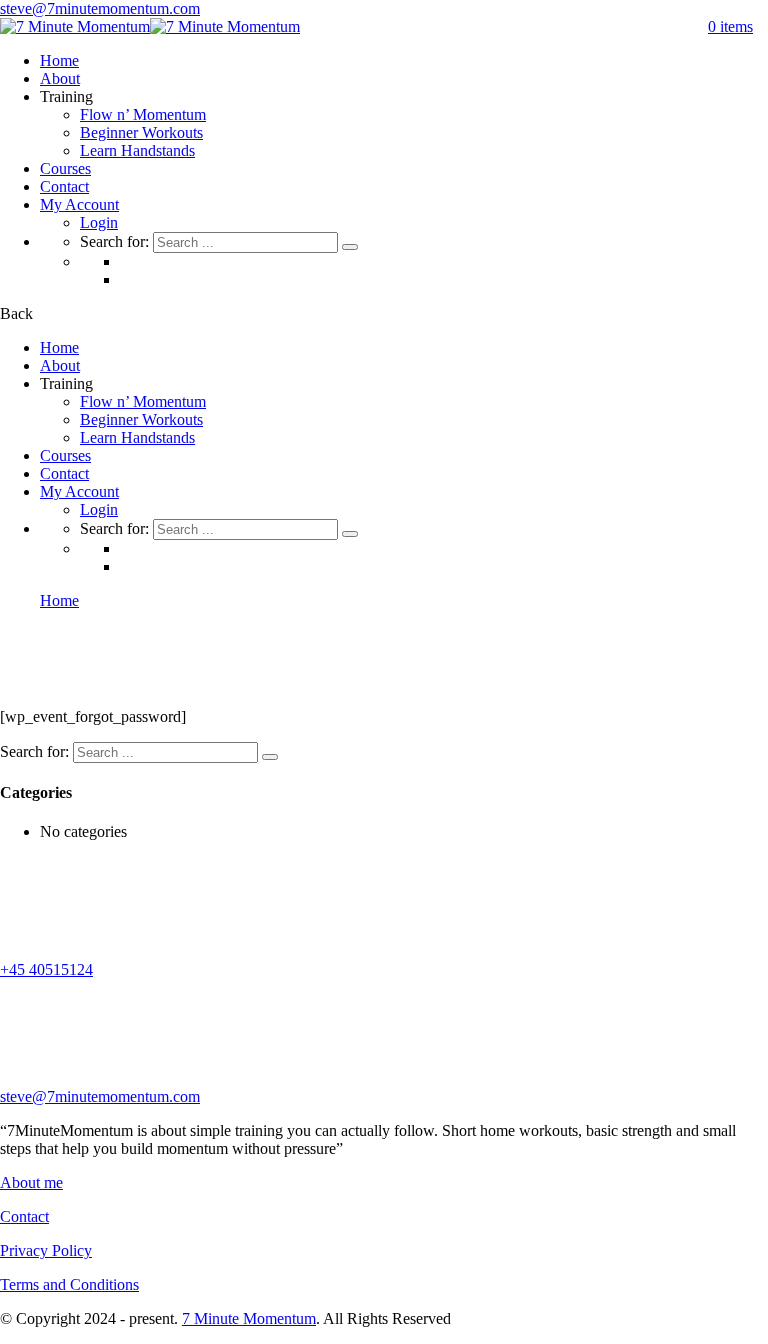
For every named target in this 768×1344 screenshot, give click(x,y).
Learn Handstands (137, 150)
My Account (79, 204)
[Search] (350, 247)
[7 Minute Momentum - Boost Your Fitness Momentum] (75, 26)
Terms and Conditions (69, 1284)
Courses (65, 168)
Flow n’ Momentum (143, 114)
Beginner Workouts (141, 132)
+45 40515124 (46, 969)
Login (99, 222)
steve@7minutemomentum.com (100, 8)
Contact (64, 186)
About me (31, 1182)
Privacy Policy (46, 1250)
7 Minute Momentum (249, 1318)
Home (59, 60)
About (60, 78)
